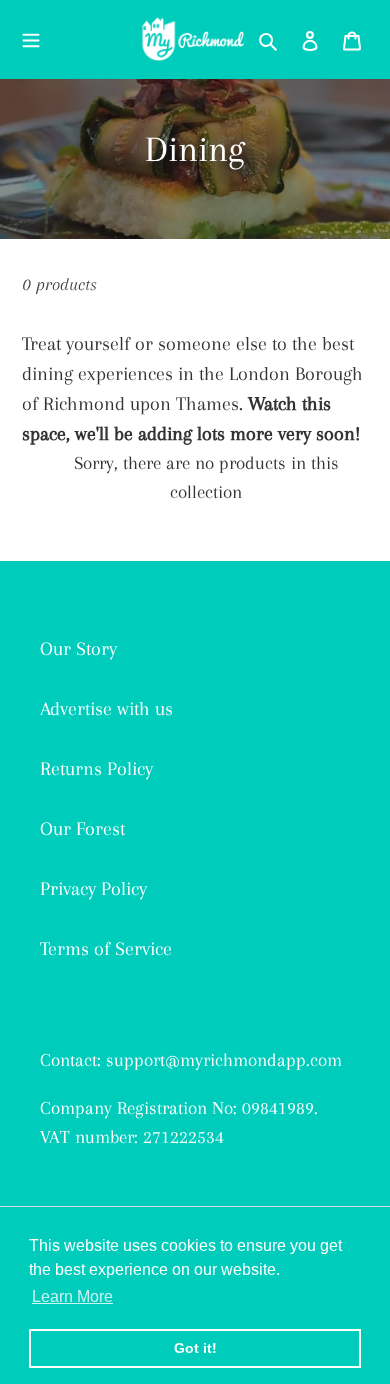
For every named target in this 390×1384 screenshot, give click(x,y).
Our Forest (82, 829)
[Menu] (31, 39)
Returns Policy (96, 769)
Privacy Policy (93, 889)
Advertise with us (106, 709)
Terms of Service (106, 949)
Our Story (78, 649)
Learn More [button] (72, 1296)
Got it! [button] (195, 1348)
